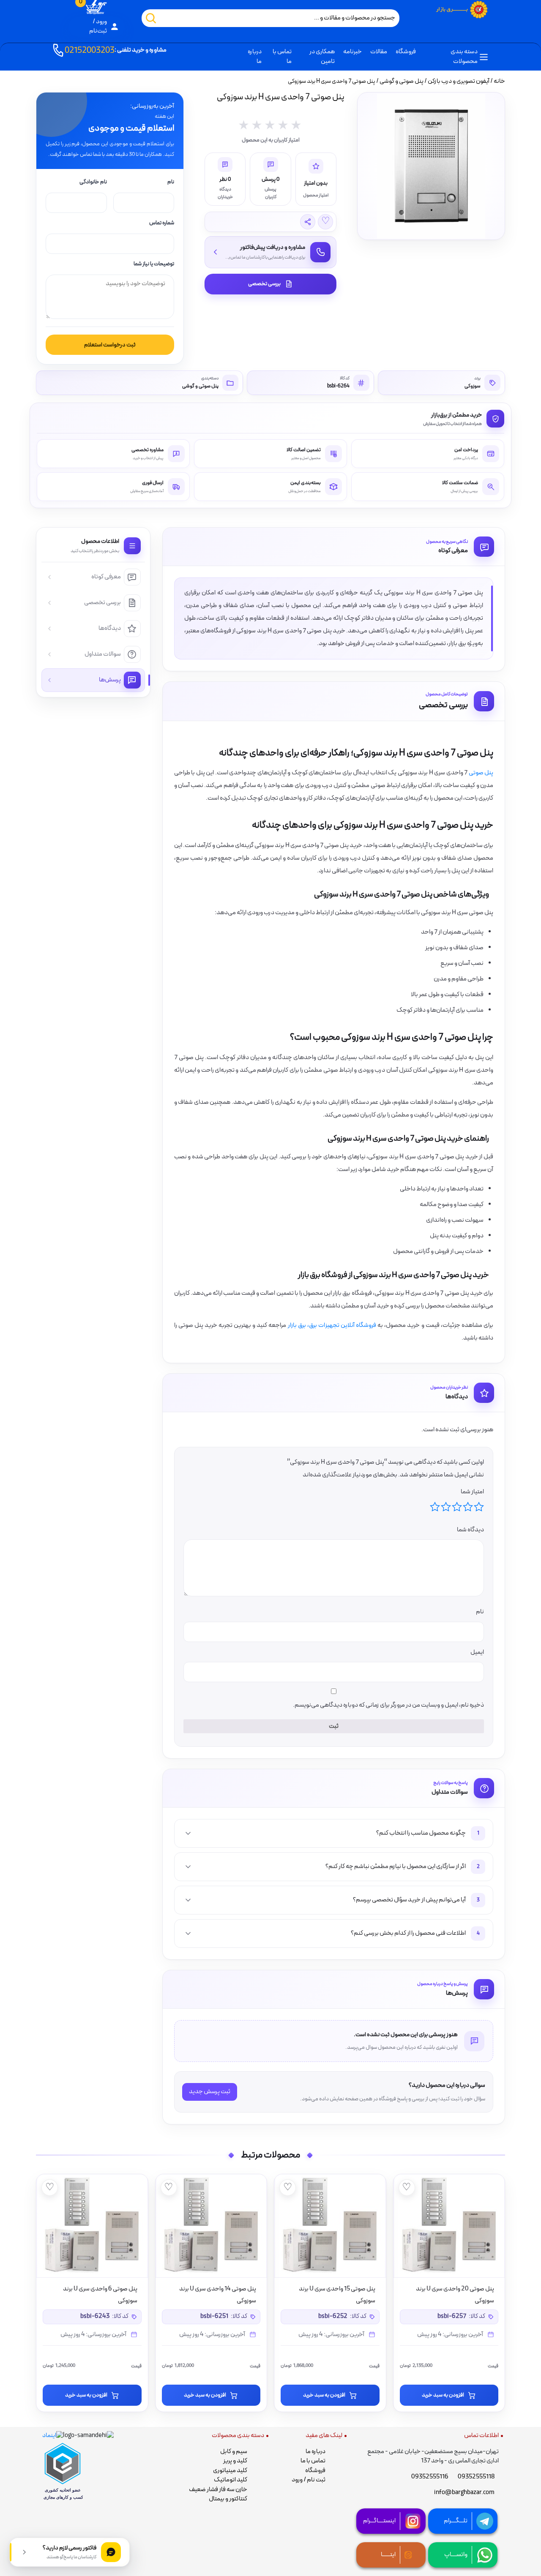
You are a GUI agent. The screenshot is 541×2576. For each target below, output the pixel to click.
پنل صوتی (481, 773)
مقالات (379, 52)
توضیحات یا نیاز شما (154, 264)
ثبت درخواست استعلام (110, 345)
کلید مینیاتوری (230, 2471)
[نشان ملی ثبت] (88, 2436)
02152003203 (116, 51)
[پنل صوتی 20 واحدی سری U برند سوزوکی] (449, 2226)
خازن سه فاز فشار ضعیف (218, 2490)
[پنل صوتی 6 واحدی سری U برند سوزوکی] (92, 2226)
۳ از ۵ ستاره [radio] (457, 1507)
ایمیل (477, 1652)
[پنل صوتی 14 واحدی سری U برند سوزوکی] (211, 2226)
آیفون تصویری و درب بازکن (459, 81)
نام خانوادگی (93, 182)
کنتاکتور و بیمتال (228, 2499)
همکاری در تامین (322, 57)
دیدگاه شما (470, 1530)
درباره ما (255, 57)
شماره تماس (162, 223)
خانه (499, 81)
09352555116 (430, 2477)
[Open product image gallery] (431, 166)
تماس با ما (282, 57)
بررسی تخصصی (264, 284)
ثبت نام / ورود (309, 2480)
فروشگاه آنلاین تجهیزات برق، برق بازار (332, 1325)
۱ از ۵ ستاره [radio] (479, 1507)
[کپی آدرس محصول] (308, 222)
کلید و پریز (235, 2461)
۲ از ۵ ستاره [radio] (468, 1507)
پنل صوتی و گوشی (402, 81)
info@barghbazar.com (464, 2493)
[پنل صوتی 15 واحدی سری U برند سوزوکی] (330, 2226)
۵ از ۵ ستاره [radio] (435, 1507)
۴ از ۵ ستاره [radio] (446, 1507)
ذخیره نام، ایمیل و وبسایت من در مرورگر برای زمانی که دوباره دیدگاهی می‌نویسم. (388, 1705)
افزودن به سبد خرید (443, 2395)
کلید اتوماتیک (231, 2480)
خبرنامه (352, 52)
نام (171, 182)
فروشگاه (406, 52)
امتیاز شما (472, 1492)
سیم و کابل (234, 2452)
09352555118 (476, 2477)
